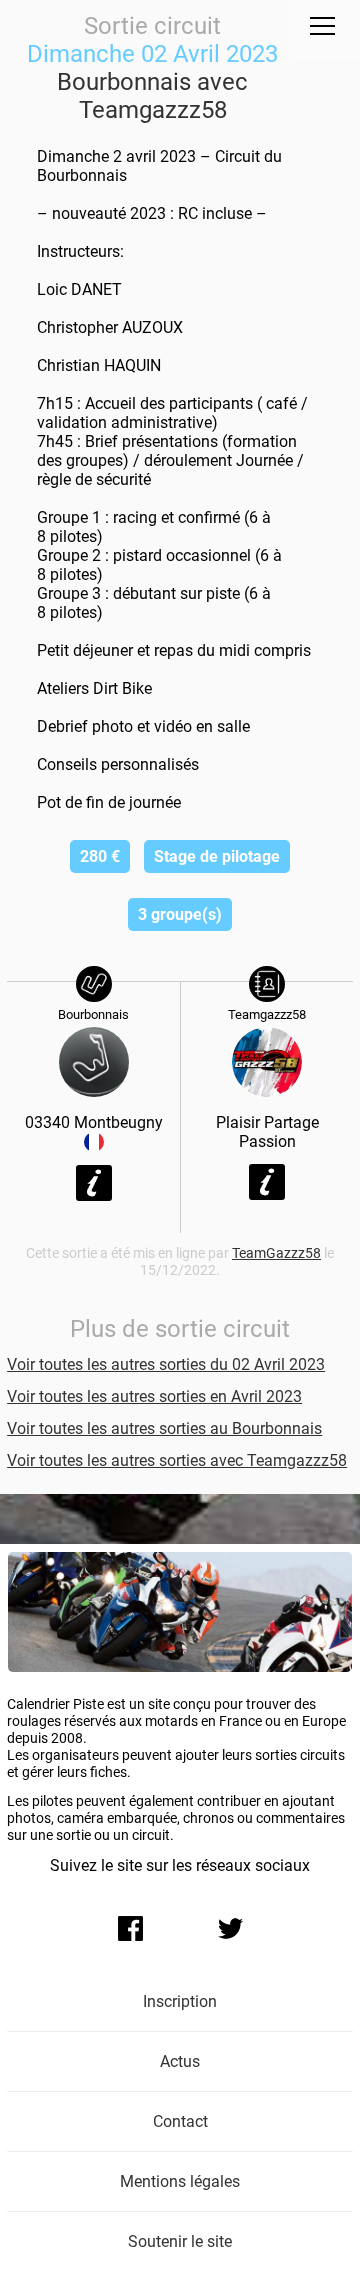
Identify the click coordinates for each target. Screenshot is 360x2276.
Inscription (180, 2001)
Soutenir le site (180, 2241)
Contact (180, 2121)
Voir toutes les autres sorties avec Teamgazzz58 (177, 1460)
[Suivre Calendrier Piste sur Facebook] (130, 1928)
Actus (180, 2061)
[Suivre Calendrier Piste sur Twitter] (230, 1928)
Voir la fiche (94, 1183)
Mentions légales (180, 2181)
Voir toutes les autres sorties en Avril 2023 (154, 1396)
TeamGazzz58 (276, 1253)
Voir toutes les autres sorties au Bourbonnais (164, 1428)
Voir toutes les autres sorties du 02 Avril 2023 (166, 1364)
